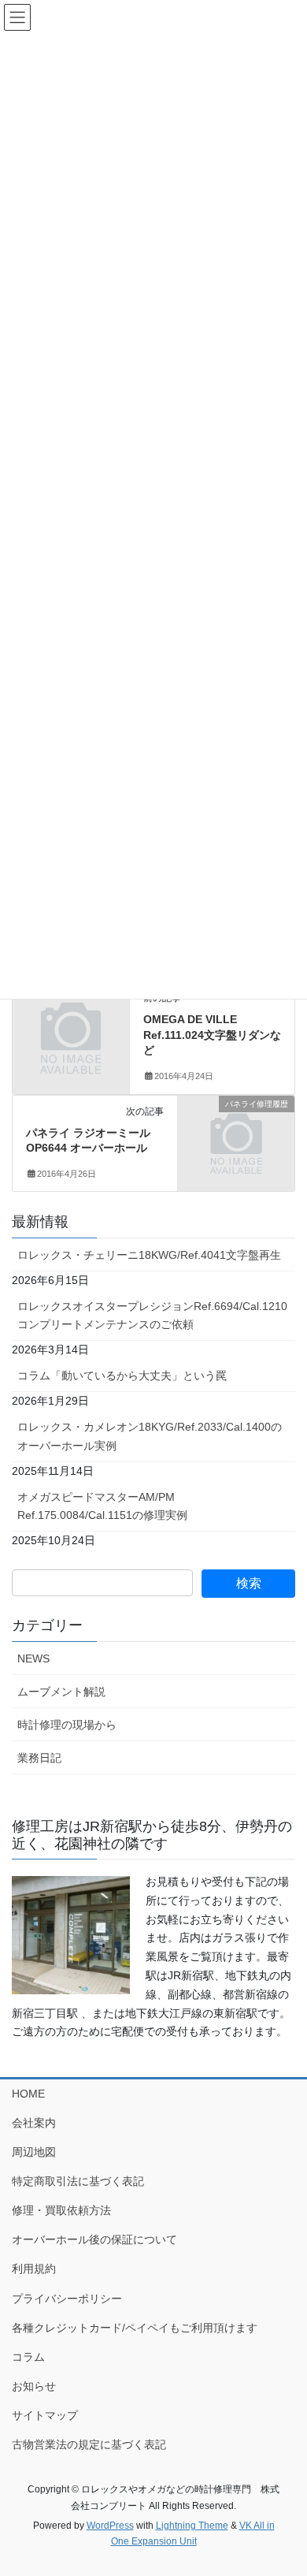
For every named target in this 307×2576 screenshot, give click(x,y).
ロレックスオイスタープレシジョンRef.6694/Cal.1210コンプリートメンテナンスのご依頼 (152, 1315)
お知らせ (34, 2386)
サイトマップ (45, 2415)
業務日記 (39, 1758)
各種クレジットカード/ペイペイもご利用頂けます (135, 2328)
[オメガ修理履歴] (71, 1018)
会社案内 (34, 2123)
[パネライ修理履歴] (236, 1130)
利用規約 (34, 2269)
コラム (28, 2357)
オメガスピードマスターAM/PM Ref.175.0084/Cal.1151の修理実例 (102, 1506)
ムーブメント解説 (61, 1692)
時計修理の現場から (67, 1725)
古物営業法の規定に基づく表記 (89, 2444)
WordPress (110, 2526)
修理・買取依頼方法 (61, 2210)
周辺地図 (34, 2152)
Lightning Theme (192, 2526)
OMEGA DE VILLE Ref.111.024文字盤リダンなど (212, 1035)
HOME (28, 2094)
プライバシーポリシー (67, 2299)
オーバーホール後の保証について (94, 2239)
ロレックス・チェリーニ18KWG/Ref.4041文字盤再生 (149, 1255)
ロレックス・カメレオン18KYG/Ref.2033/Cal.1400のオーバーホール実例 (150, 1436)
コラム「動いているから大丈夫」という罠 (122, 1375)
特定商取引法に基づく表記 (78, 2181)
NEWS (33, 1658)
